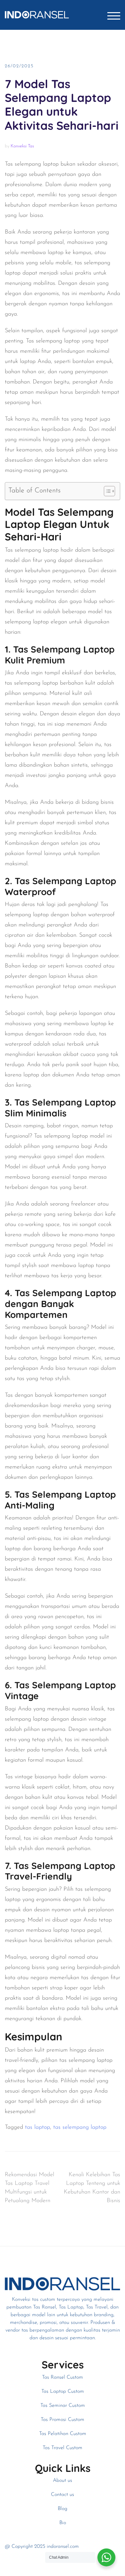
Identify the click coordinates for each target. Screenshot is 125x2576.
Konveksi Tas (22, 146)
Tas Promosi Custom (63, 2420)
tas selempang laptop (80, 2127)
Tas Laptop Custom (63, 2391)
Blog (63, 2509)
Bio (63, 2523)
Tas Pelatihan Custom (63, 2434)
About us (63, 2481)
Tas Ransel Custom (63, 2377)
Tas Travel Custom (63, 2448)
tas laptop (37, 2127)
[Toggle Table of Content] (106, 491)
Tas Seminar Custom (63, 2406)
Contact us (63, 2495)
